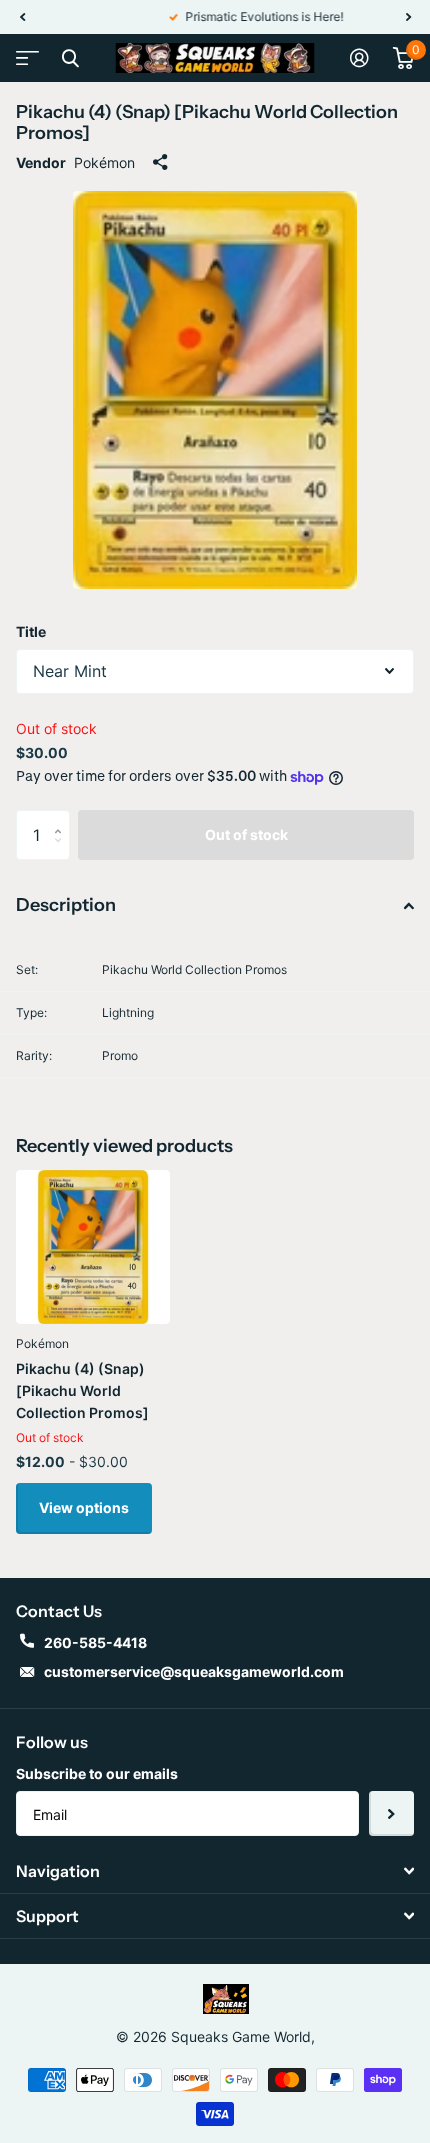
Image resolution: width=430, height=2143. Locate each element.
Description (66, 905)
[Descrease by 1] (62, 852)
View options (84, 1507)
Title (31, 631)
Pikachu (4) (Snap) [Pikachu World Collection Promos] (82, 1390)
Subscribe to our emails (97, 1773)
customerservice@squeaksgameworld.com (194, 1671)
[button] (22, 17)
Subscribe (391, 1813)
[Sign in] (359, 58)
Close (70, 58)
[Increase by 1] (62, 817)
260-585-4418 (95, 1642)
